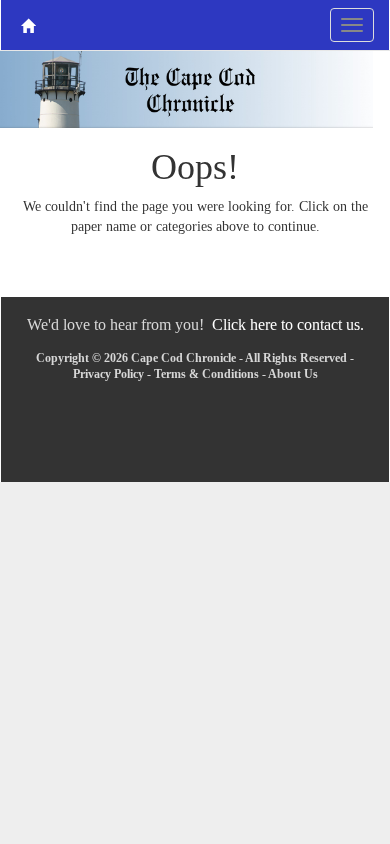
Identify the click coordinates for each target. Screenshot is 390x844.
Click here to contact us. (288, 324)
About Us (293, 374)
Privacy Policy (108, 374)
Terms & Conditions (206, 374)
